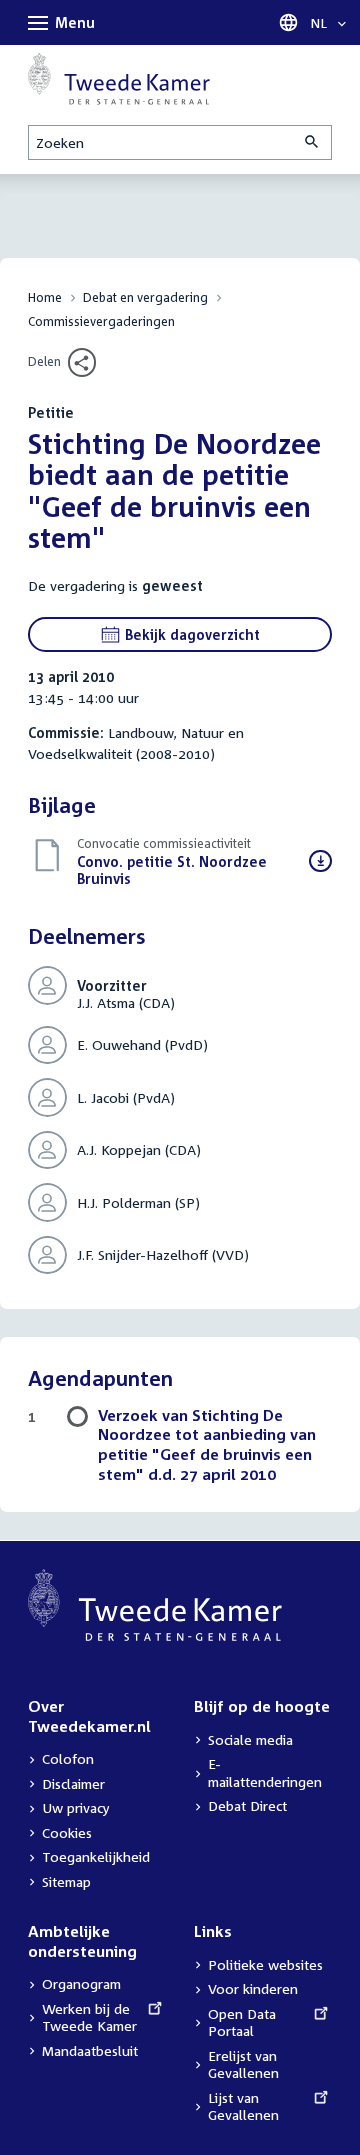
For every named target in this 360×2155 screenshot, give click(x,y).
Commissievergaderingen (101, 321)
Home (45, 297)
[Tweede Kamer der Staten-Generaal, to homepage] (119, 79)
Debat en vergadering (145, 297)
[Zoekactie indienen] (313, 142)
